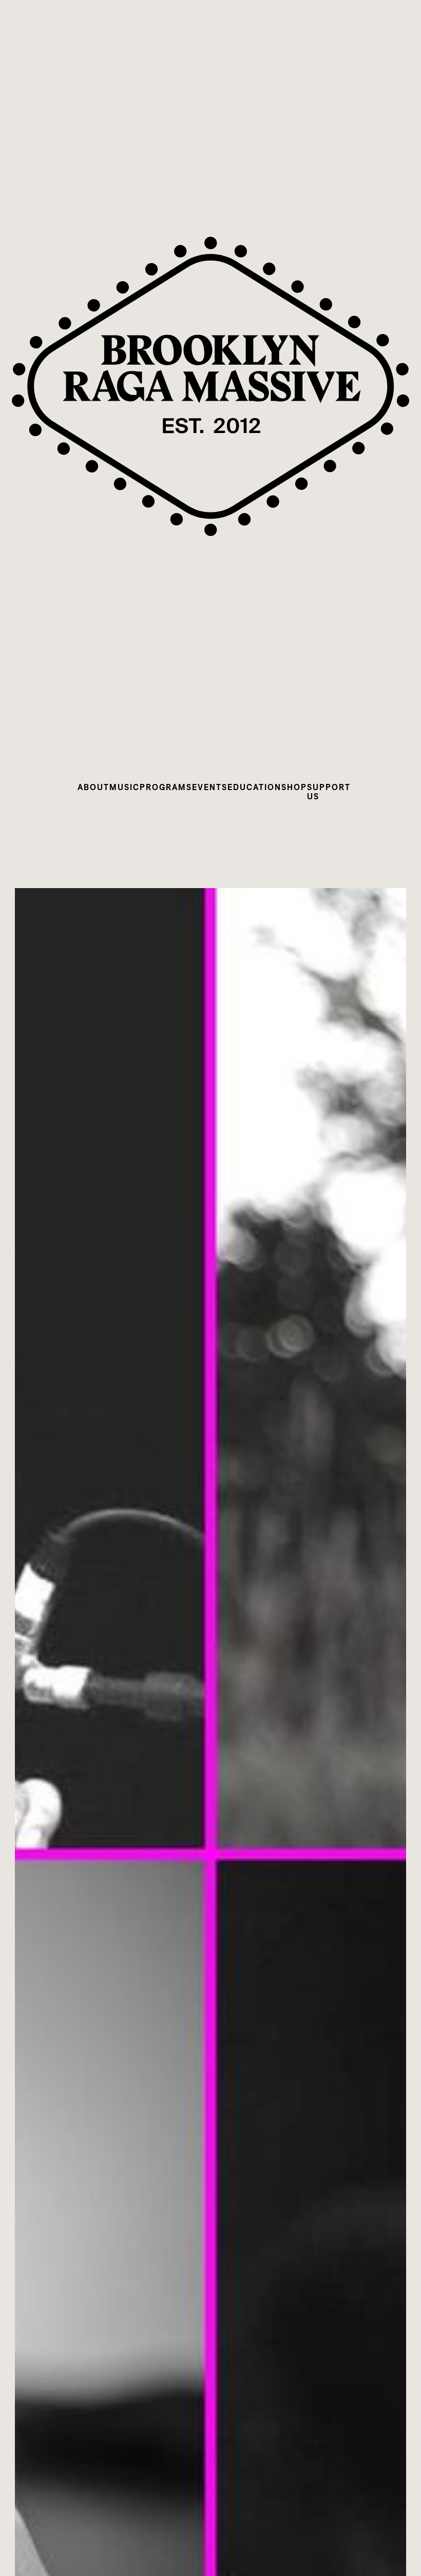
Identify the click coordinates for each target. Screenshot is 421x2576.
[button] (93, 787)
